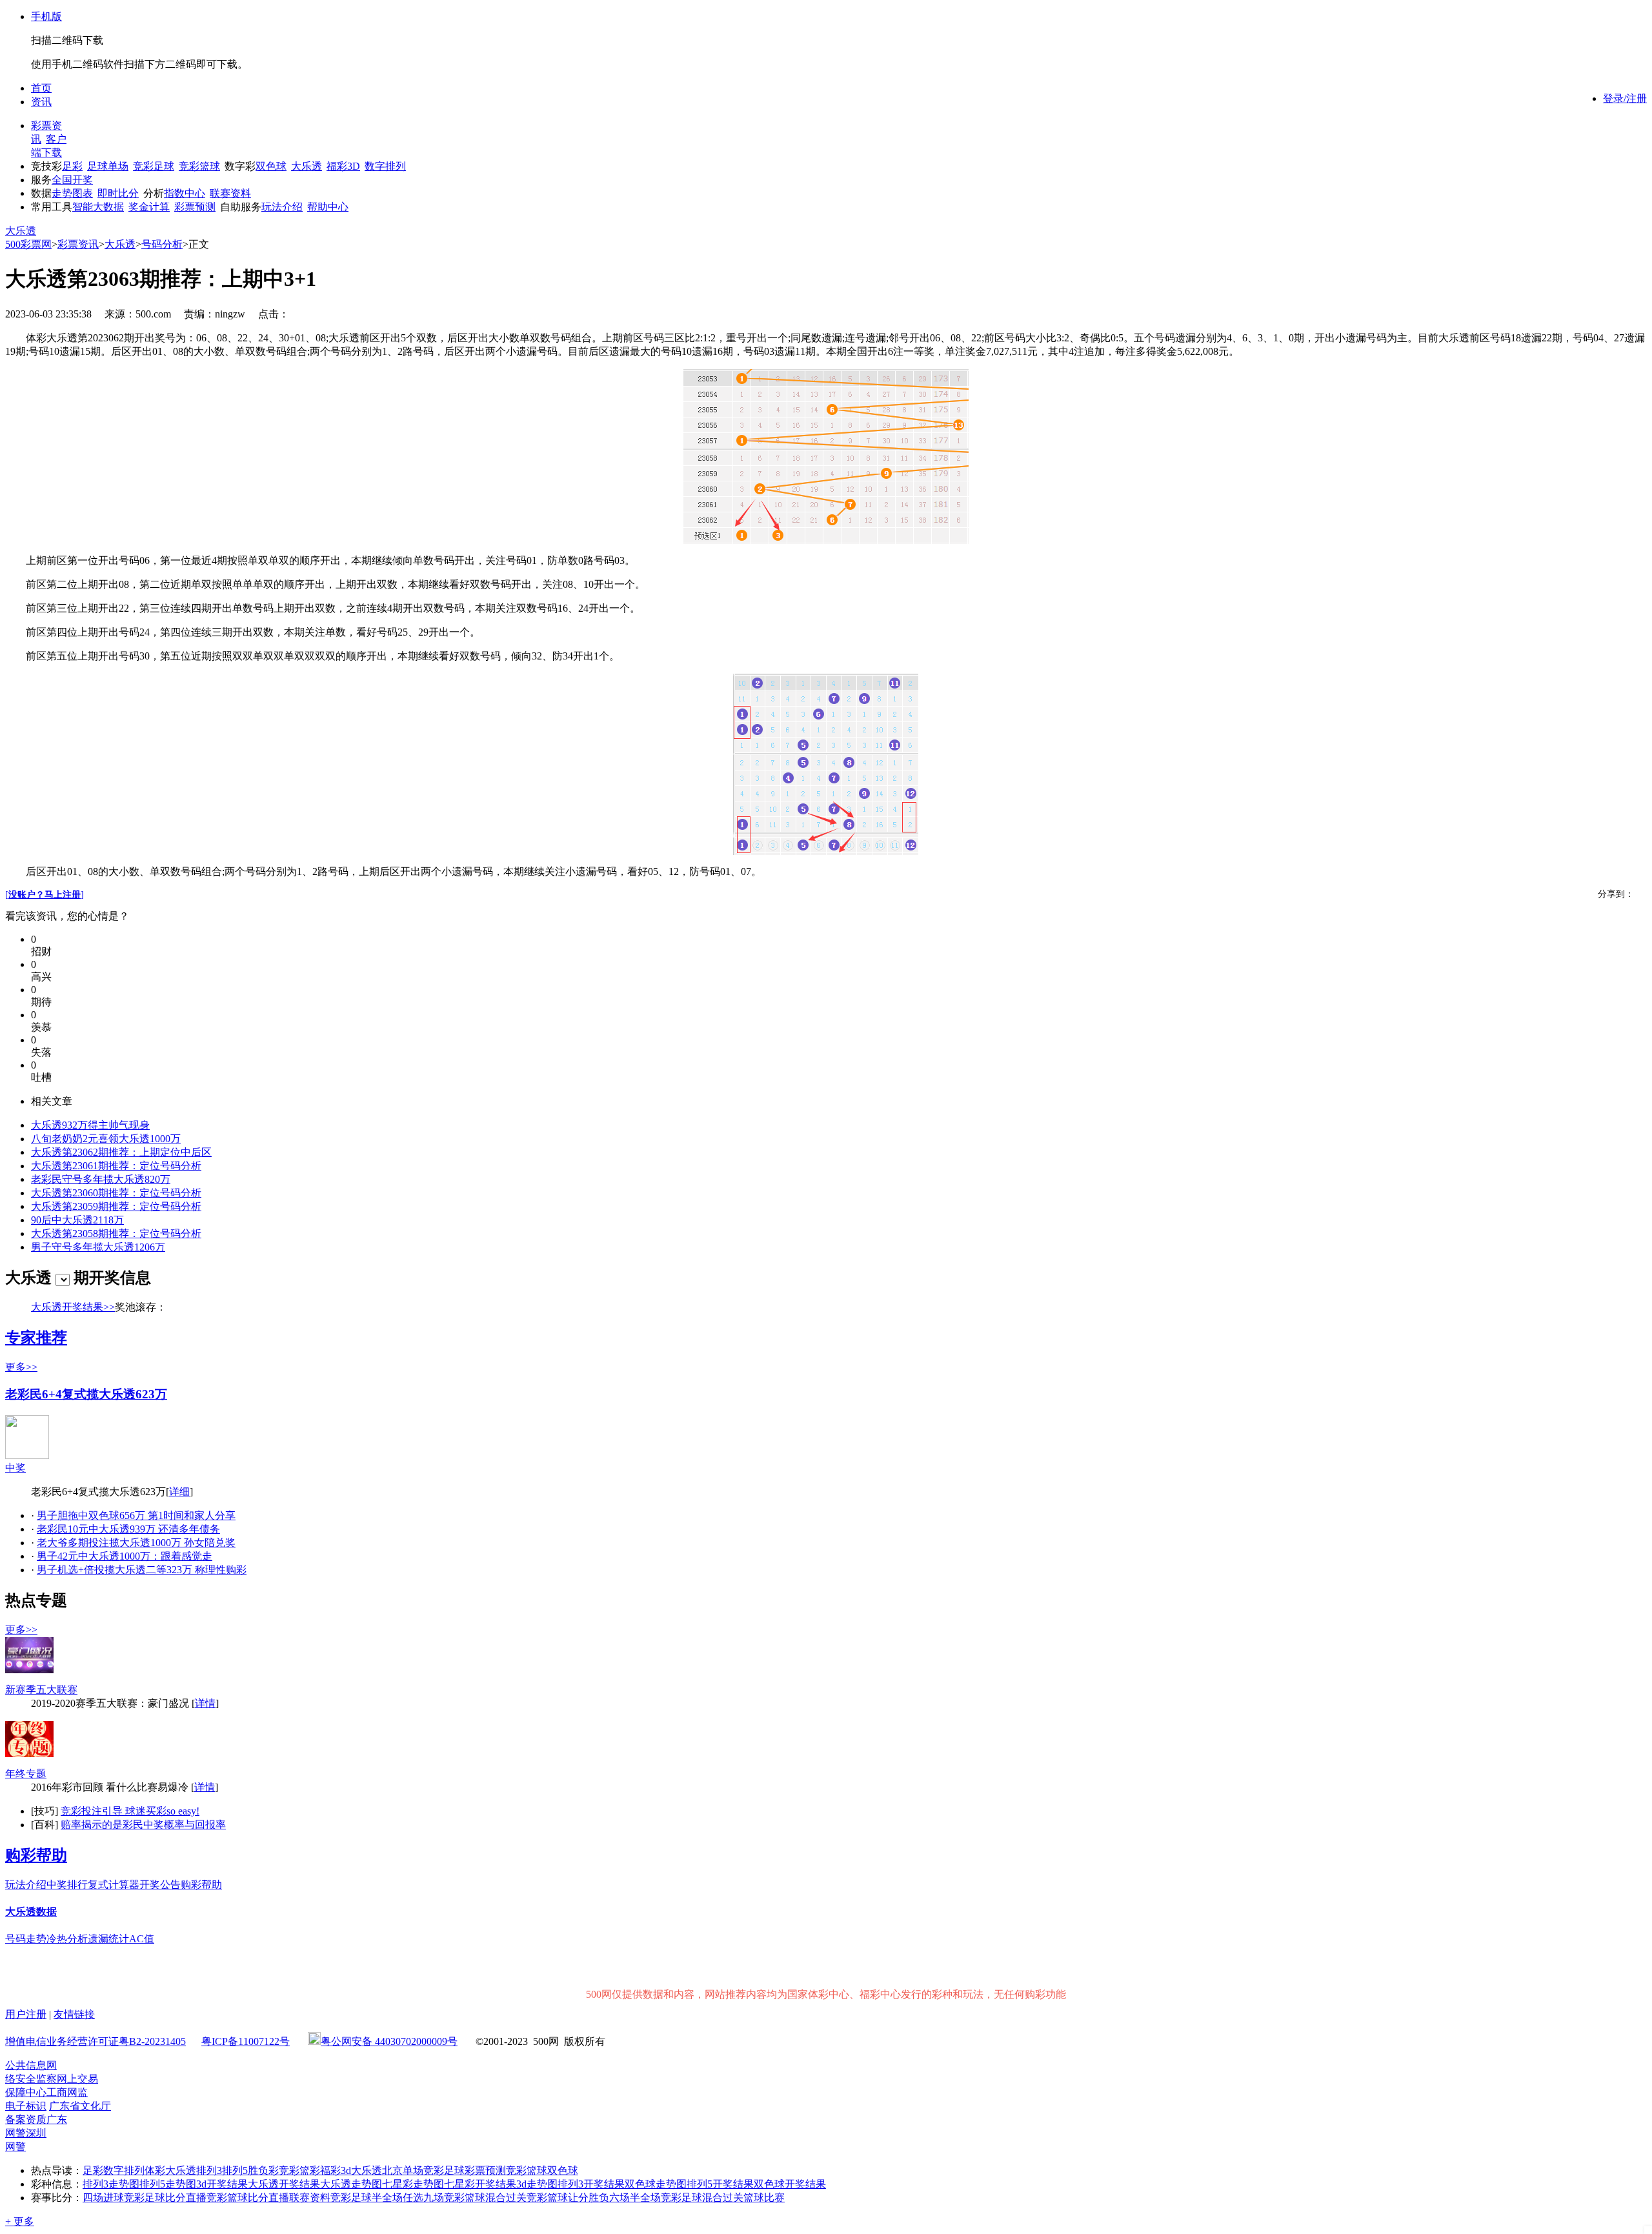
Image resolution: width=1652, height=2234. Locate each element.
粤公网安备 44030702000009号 (389, 2041)
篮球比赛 (764, 2198)
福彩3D (343, 166)
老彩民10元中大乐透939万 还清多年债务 (128, 1529)
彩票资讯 (78, 244)
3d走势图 (537, 2184)
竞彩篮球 (199, 166)
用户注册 (26, 2014)
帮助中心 (328, 207)
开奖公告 (160, 1885)
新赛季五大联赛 (41, 1690)
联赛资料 (230, 193)
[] (45, 895)
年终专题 (26, 1774)
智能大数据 (98, 207)
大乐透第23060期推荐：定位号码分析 (116, 1193)
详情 (205, 1703)
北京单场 (403, 2170)
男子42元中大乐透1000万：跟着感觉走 (125, 1556)
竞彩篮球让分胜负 (568, 2198)
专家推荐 (36, 1338)
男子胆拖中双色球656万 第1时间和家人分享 (136, 1515)
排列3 (209, 2170)
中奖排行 (67, 1885)
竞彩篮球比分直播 (248, 2198)
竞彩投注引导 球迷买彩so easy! (130, 1811)
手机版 (46, 16)
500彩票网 (28, 244)
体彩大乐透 (170, 2170)
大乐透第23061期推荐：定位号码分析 (116, 1166)
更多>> (21, 1367)
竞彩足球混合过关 (702, 2198)
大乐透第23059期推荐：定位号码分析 (116, 1206)
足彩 (72, 166)
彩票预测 (195, 207)
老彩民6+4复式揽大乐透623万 (86, 1394)
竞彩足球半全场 (367, 2198)
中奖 (15, 1468)
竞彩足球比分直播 (165, 2198)
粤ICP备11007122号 (246, 2041)
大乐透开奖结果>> (73, 1307)
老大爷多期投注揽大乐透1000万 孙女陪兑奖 (136, 1543)
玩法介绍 (282, 207)
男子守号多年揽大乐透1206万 (98, 1247)
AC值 (142, 1939)
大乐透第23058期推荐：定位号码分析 (116, 1233)
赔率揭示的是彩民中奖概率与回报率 (143, 1825)
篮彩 (310, 2170)
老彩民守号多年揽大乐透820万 (101, 1179)
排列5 (235, 2170)
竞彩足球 (154, 166)
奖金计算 (149, 207)
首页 (41, 88)
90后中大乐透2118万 (77, 1220)
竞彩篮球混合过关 (485, 2198)
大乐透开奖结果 (284, 2184)
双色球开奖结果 (790, 2184)
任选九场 (423, 2198)
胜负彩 (263, 2170)
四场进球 (103, 2198)
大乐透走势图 (351, 2184)
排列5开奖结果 (720, 2184)
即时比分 (118, 193)
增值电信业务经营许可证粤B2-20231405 (96, 2041)
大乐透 (307, 166)
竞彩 (289, 2170)
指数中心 (185, 193)
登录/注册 (1625, 98)
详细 (179, 1492)
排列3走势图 (111, 2184)
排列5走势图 (168, 2184)
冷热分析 (67, 1939)
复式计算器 (114, 1885)
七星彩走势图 (413, 2184)
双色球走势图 (656, 2184)
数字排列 (385, 166)
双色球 (271, 166)
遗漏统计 (108, 1939)
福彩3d (336, 2170)
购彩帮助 (36, 1855)
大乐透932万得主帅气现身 (90, 1125)
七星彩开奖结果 (480, 2184)
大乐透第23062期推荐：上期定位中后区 (121, 1152)
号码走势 (26, 1939)
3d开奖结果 (222, 2184)
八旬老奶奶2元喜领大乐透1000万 (106, 1139)
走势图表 (72, 193)
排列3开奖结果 (591, 2184)
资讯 (41, 102)
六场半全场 (635, 2198)
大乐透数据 (31, 1912)
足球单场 (108, 166)
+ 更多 (20, 2221)
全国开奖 (72, 180)
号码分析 (162, 244)
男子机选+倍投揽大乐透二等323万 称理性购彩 (142, 1570)
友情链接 (74, 2014)
